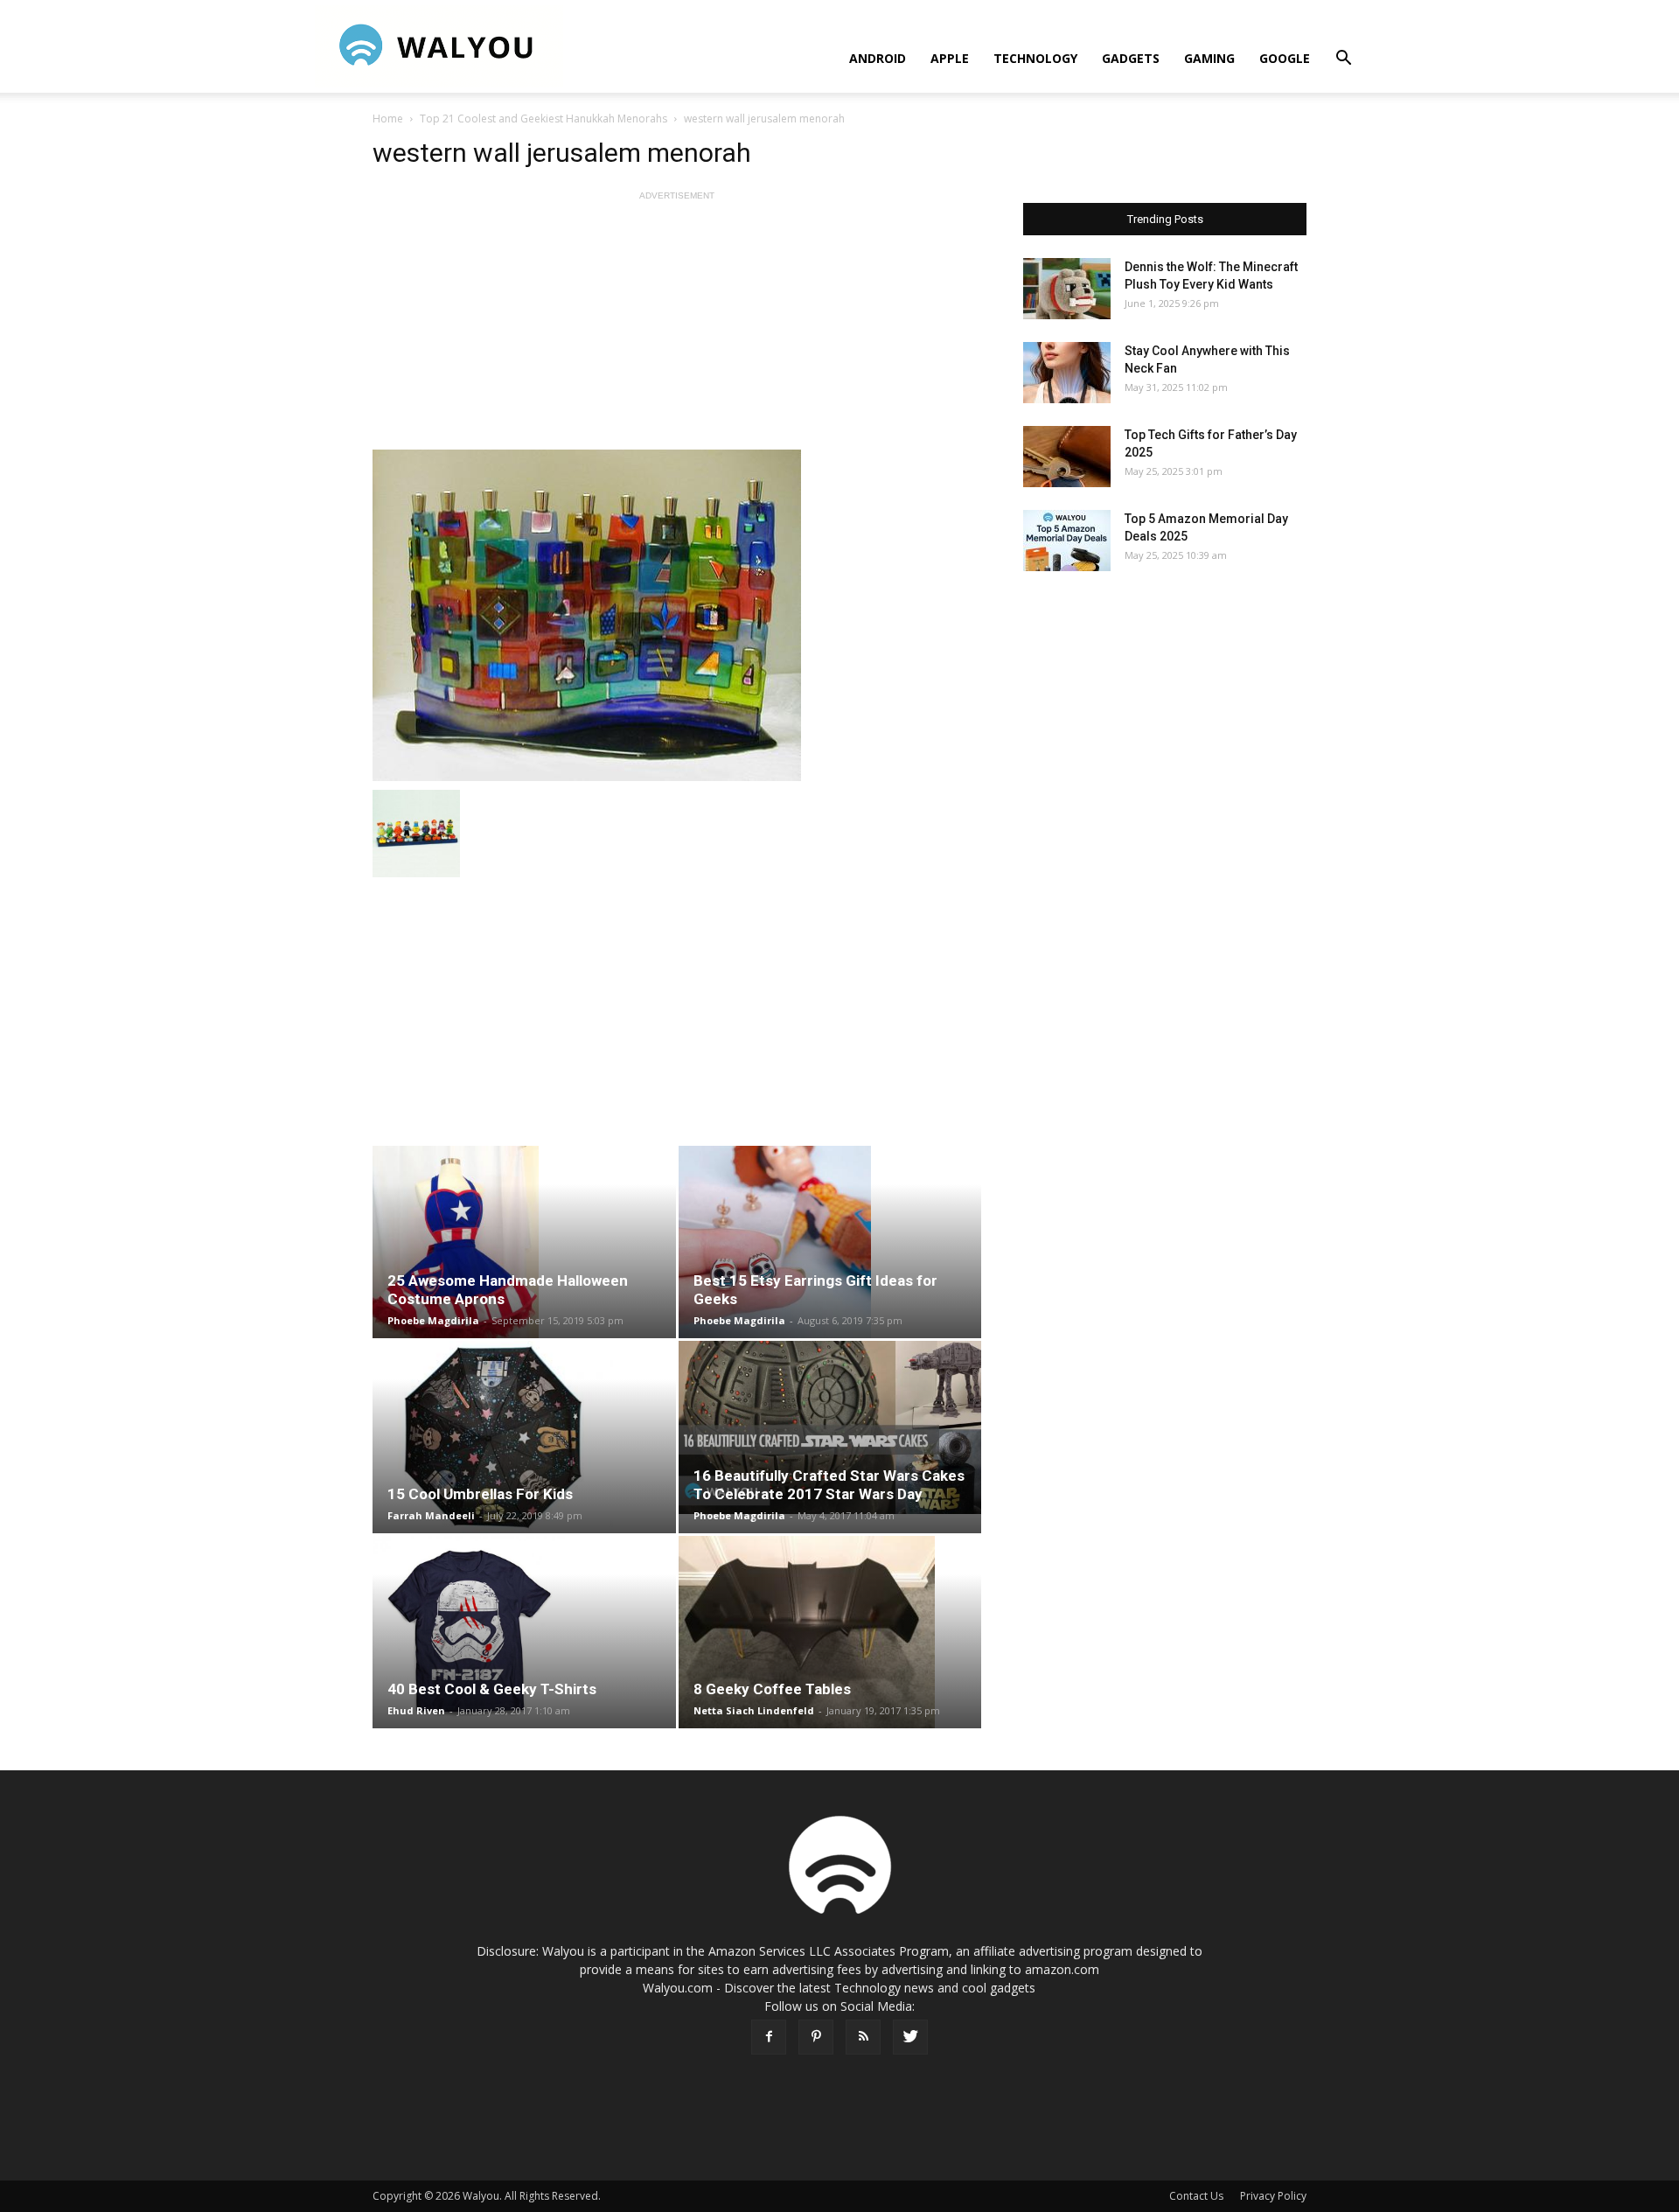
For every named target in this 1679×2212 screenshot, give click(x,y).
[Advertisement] (677, 327)
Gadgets (1131, 58)
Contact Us (1196, 2196)
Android (878, 58)
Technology (1035, 58)
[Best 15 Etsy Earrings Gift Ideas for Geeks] (830, 1242)
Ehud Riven (416, 1710)
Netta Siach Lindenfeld (754, 1710)
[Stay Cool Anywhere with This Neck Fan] (1067, 373)
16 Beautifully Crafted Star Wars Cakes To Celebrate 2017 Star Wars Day (829, 1485)
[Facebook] (769, 2037)
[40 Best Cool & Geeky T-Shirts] (524, 1632)
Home (388, 119)
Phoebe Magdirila (433, 1320)
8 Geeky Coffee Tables (772, 1689)
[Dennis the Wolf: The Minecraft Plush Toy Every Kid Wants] (1067, 289)
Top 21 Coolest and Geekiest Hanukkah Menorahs (543, 119)
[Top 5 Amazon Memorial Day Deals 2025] (1067, 541)
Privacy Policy (1273, 2196)
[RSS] (863, 2037)
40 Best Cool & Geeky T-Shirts (492, 1689)
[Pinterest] (816, 2037)
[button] (1343, 60)
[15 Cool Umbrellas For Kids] (524, 1437)
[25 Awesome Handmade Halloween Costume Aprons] (524, 1242)
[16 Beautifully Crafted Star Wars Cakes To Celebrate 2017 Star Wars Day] (830, 1427)
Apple (950, 58)
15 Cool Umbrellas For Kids (480, 1494)
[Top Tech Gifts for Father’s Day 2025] (1067, 457)
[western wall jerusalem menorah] (677, 615)
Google (1285, 58)
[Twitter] (910, 2037)
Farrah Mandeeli (431, 1515)
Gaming (1209, 58)
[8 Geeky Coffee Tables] (830, 1632)
